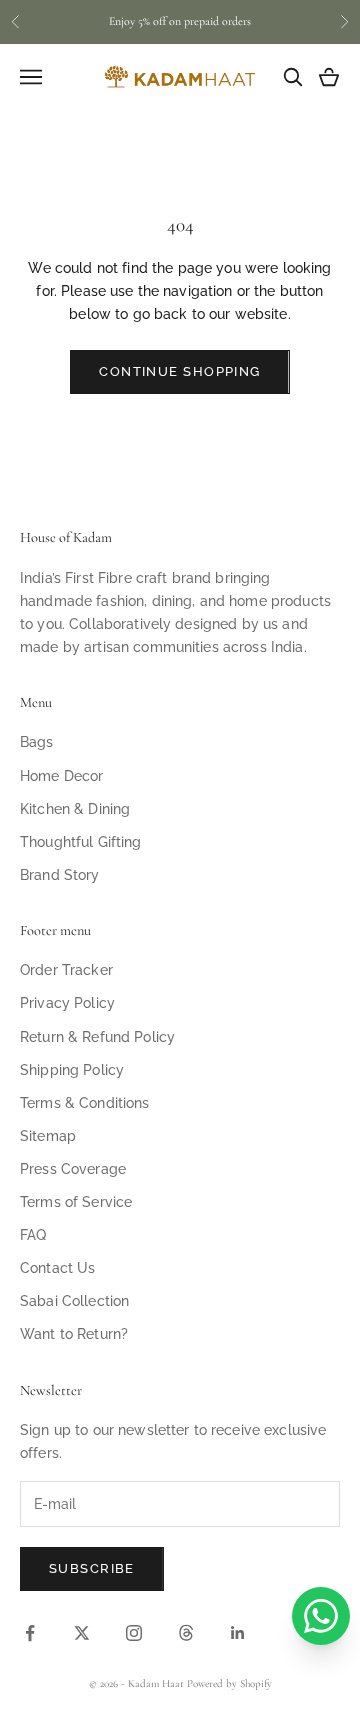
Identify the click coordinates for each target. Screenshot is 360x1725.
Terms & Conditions (85, 1103)
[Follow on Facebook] (30, 1633)
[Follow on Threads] (186, 1633)
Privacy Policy (67, 1003)
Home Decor (61, 776)
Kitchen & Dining (75, 809)
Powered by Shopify (229, 1683)
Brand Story (60, 875)
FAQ (33, 1235)
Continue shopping (179, 371)
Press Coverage (73, 1169)
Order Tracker (66, 970)
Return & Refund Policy (97, 1037)
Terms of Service (76, 1202)
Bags (37, 742)
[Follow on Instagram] (134, 1633)
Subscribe (92, 1568)
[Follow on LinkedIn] (238, 1633)
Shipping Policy (72, 1070)
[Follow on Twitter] (82, 1633)
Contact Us (57, 1268)
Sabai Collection (74, 1301)
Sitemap (48, 1136)
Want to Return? (74, 1334)
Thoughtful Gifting (81, 842)
